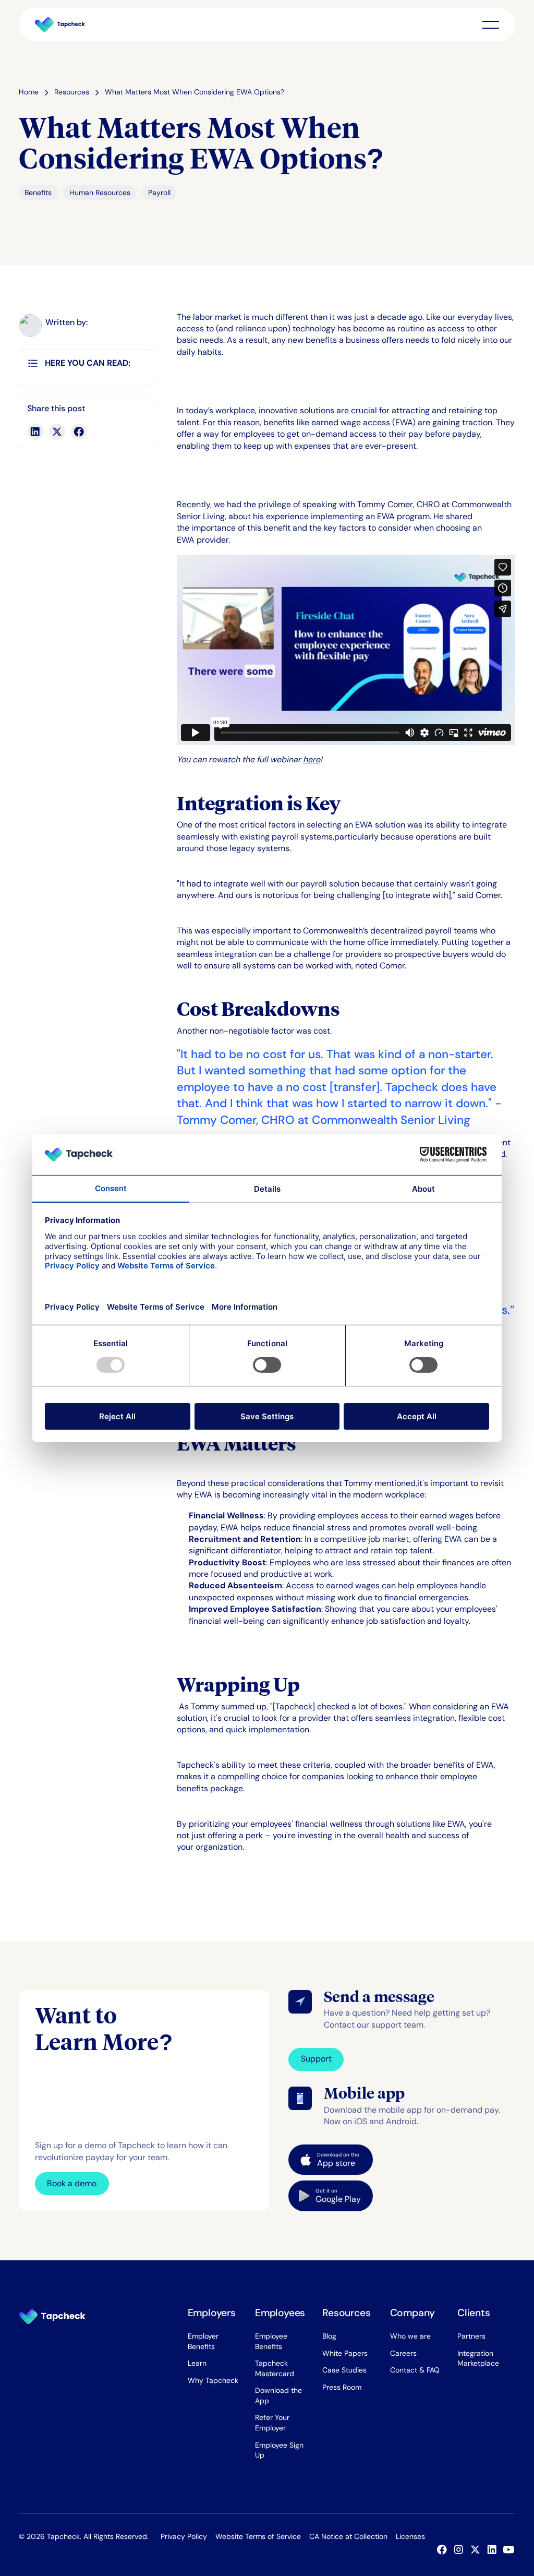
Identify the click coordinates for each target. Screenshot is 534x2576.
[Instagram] (461, 2550)
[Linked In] (494, 2550)
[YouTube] (511, 2550)
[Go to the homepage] (52, 2317)
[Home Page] (60, 25)
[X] (478, 2550)
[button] (491, 25)
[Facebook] (444, 2550)
